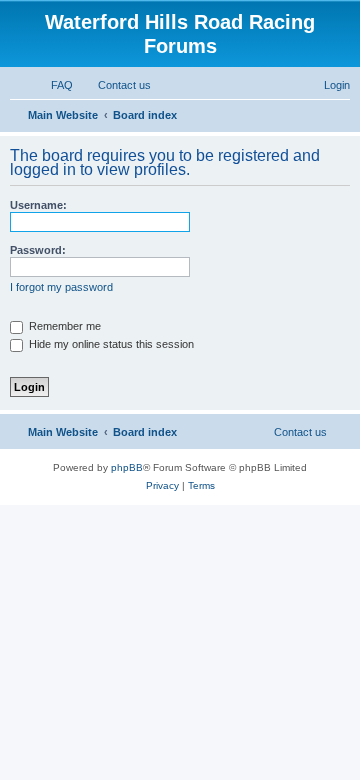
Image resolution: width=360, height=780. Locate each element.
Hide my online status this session (110, 344)
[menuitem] (53, 85)
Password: (38, 250)
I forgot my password (61, 287)
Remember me (63, 326)
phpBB (127, 467)
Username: (38, 205)
